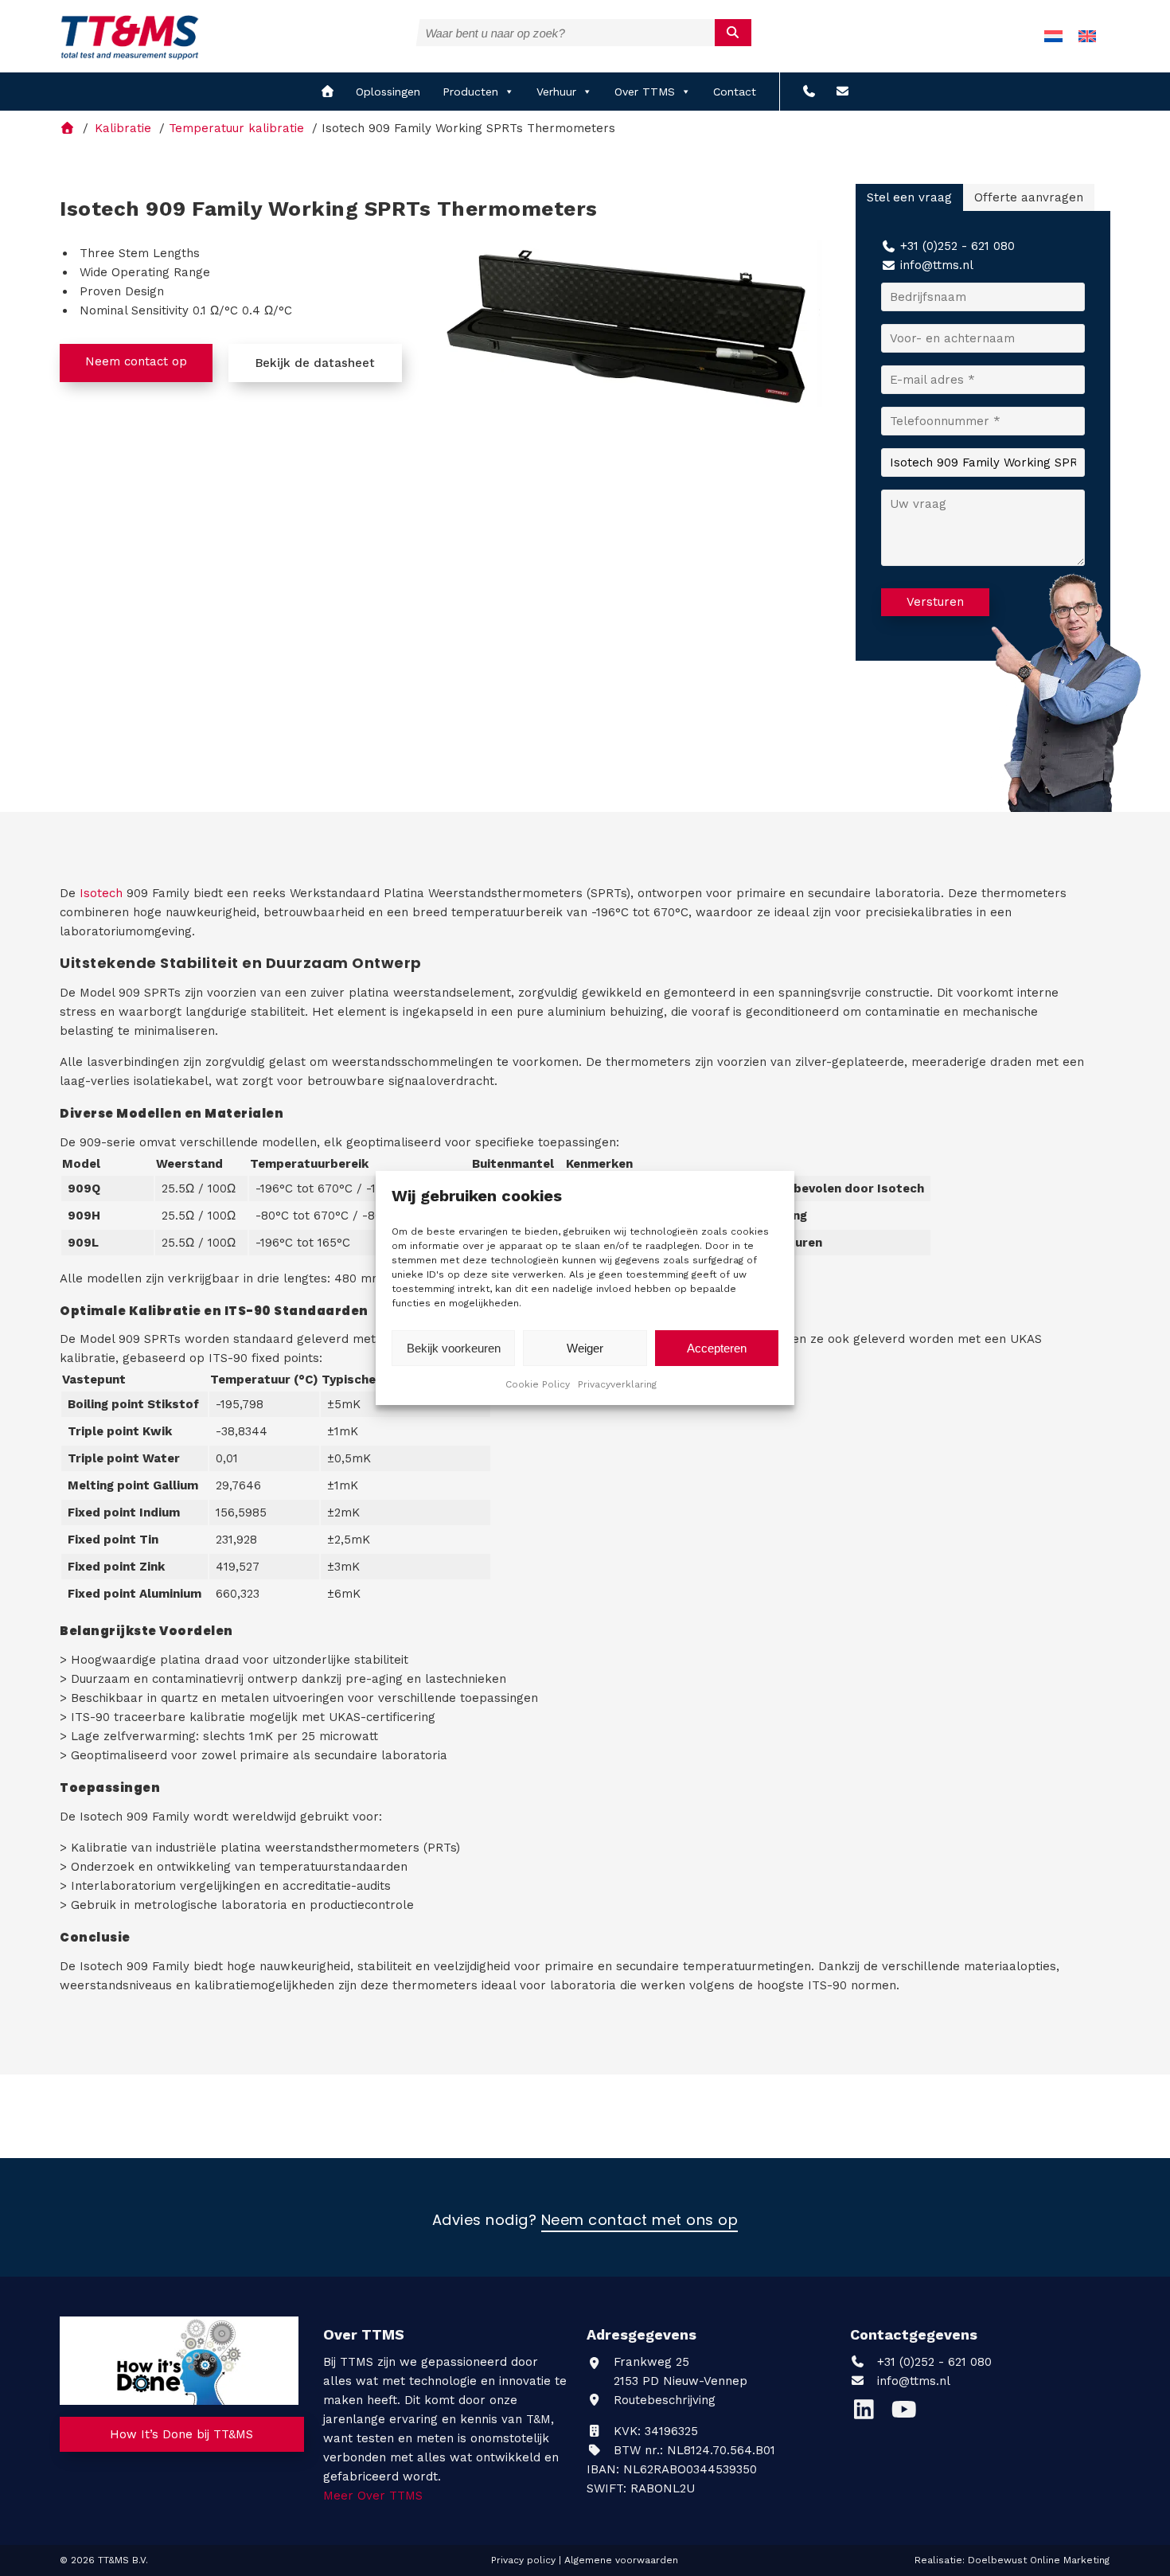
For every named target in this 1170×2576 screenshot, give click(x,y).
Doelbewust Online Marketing (1039, 2560)
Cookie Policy (538, 1384)
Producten (470, 92)
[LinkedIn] (870, 2414)
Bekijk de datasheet (315, 363)
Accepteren (717, 1348)
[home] (328, 92)
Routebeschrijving (663, 2400)
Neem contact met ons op (640, 2221)
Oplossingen (388, 92)
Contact (735, 92)
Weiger (585, 1348)
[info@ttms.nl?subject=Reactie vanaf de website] (842, 92)
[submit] (733, 33)
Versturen (935, 602)
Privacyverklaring (617, 1384)
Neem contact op (136, 361)
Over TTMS (645, 92)
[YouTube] (908, 2414)
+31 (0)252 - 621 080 (957, 246)
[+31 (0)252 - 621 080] (809, 92)
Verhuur (556, 92)
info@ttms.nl (937, 265)
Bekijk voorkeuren (454, 1348)
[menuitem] (1053, 36)
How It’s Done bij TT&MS (181, 2434)
